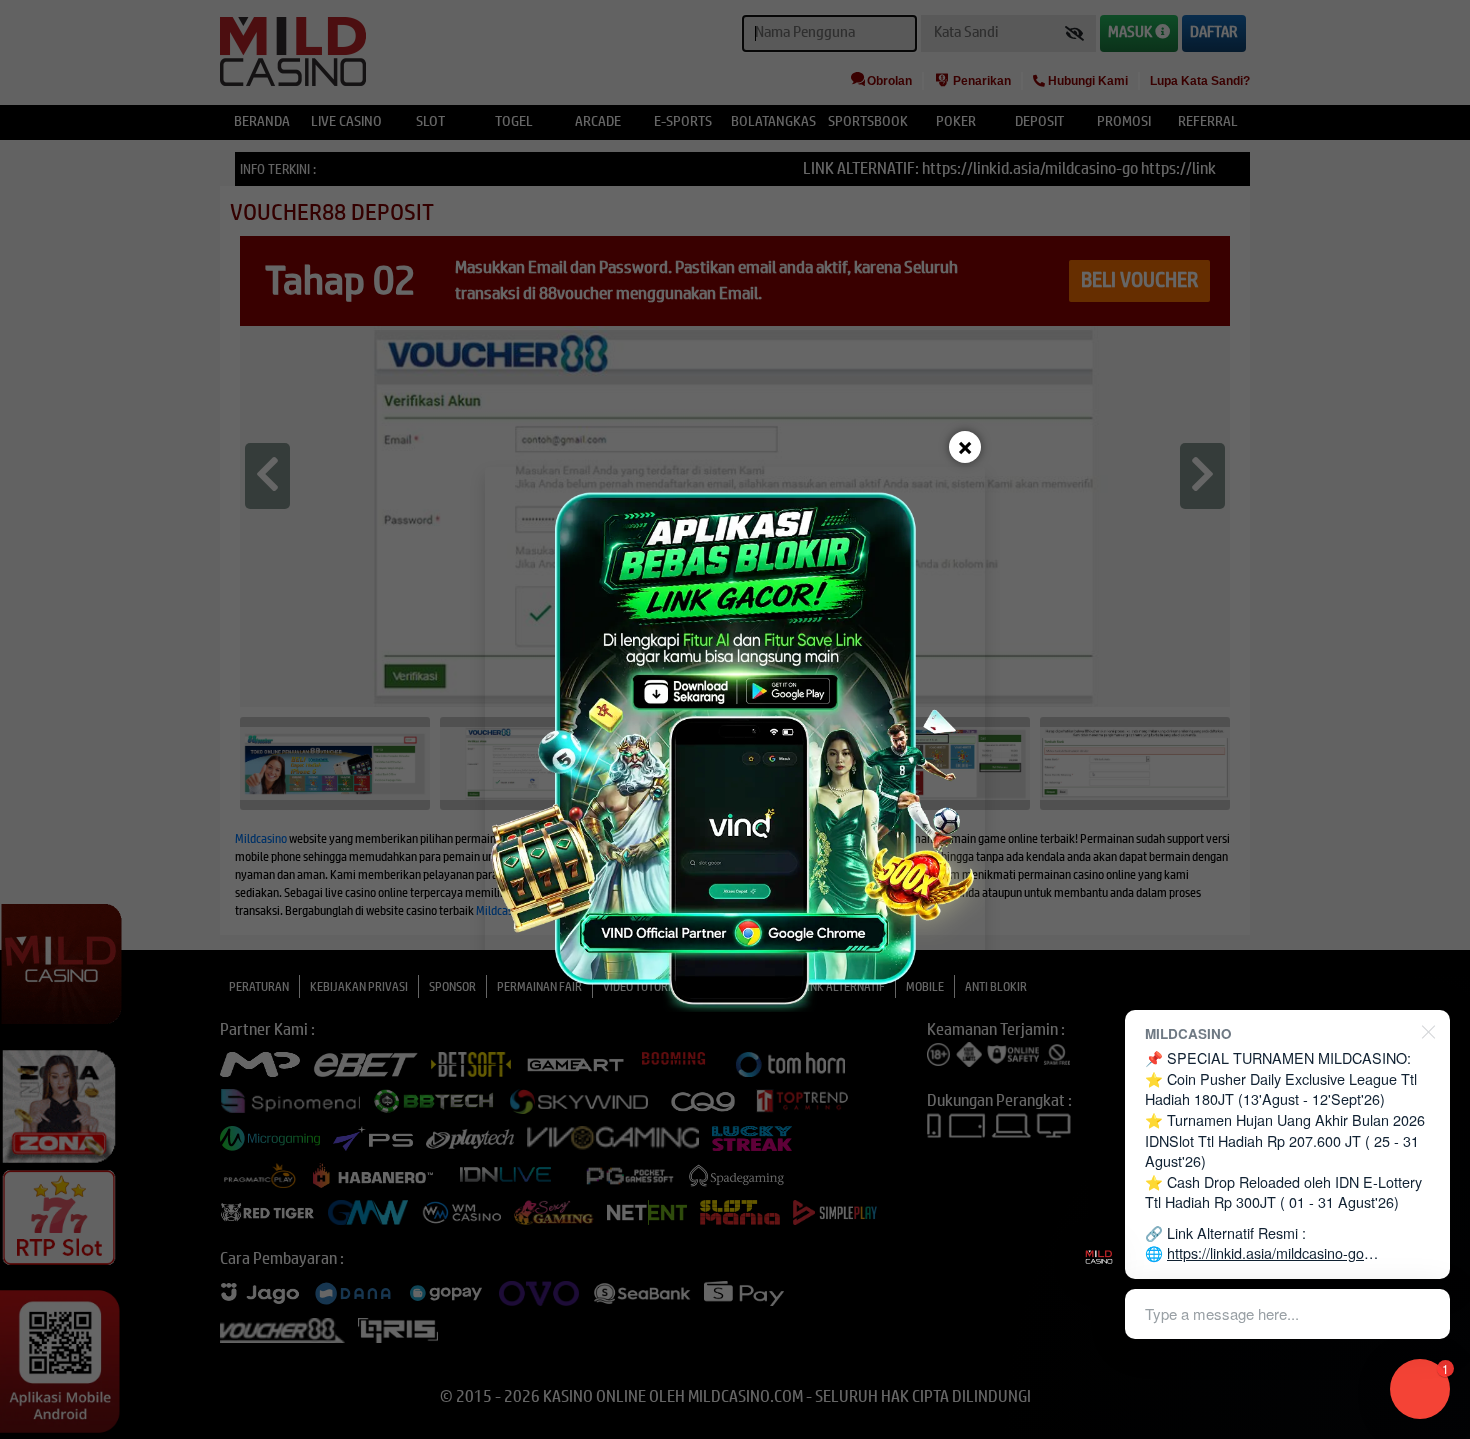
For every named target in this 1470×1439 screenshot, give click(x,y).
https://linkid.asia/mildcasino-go (1265, 1252)
